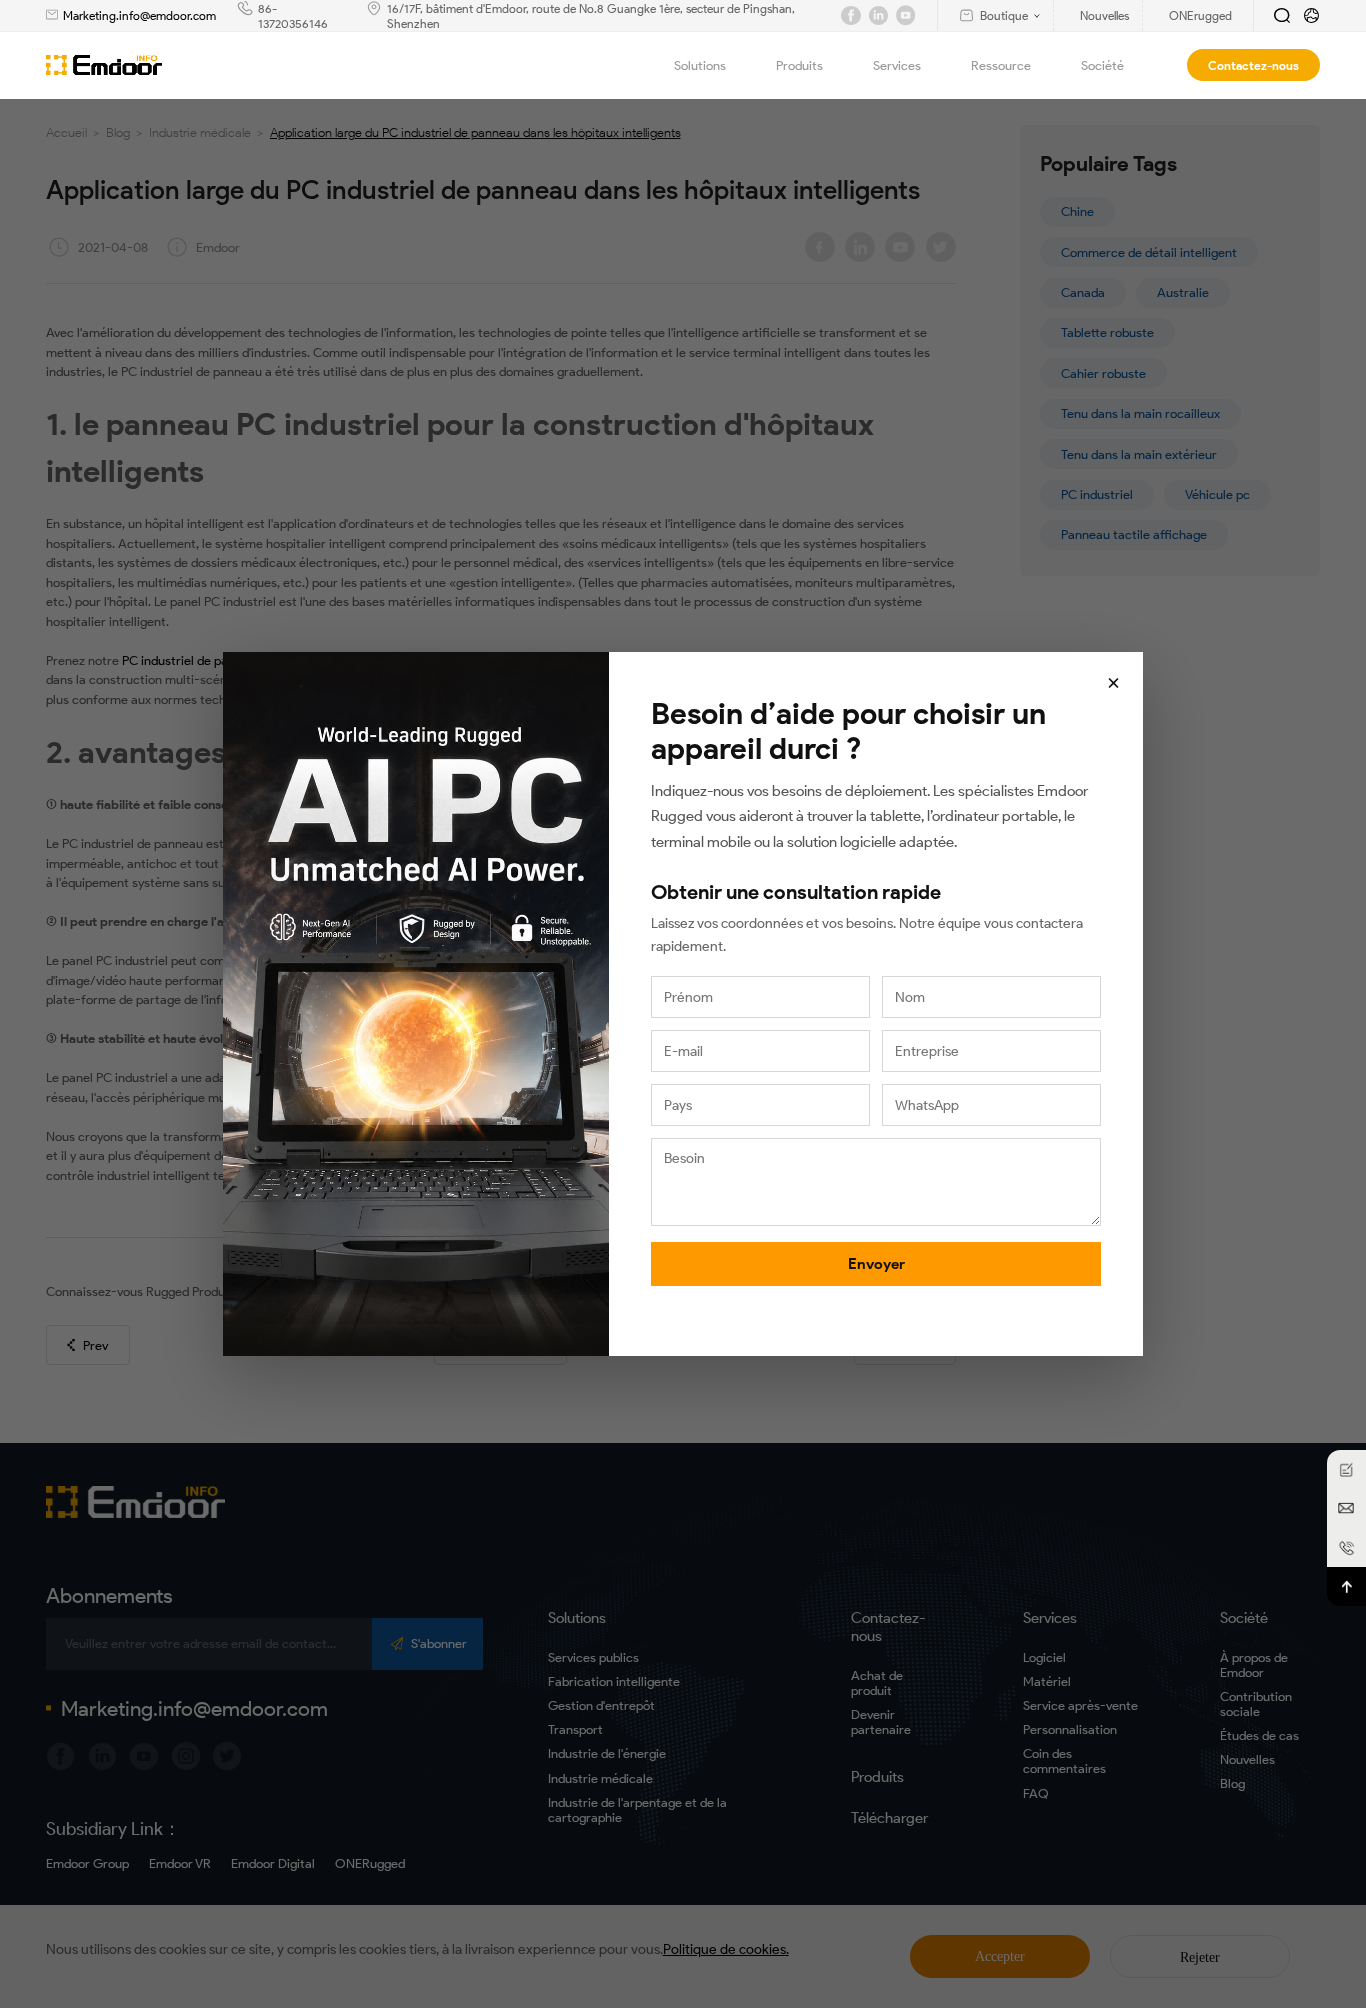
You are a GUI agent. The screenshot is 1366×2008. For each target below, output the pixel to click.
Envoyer (876, 1264)
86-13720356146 (293, 16)
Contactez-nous (1253, 65)
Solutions (700, 65)
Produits (799, 65)
